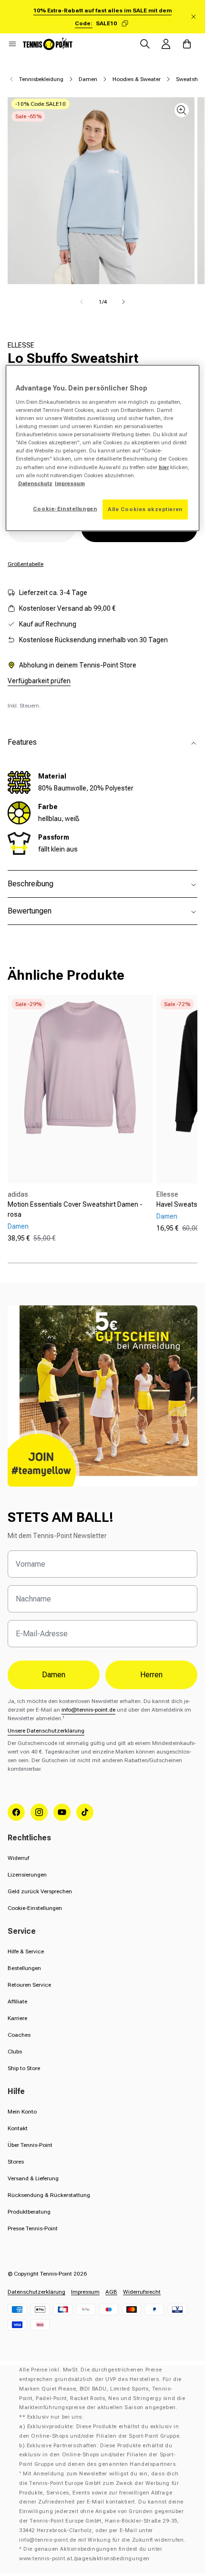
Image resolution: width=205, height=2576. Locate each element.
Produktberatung (29, 2212)
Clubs (15, 2052)
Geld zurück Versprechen (40, 1891)
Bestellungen (24, 1968)
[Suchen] (145, 44)
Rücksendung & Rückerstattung (49, 2195)
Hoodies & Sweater (137, 79)
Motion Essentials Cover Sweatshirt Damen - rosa (75, 1209)
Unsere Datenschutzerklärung (46, 1731)
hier (164, 467)
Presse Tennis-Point (33, 2228)
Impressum (85, 2292)
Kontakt (18, 2128)
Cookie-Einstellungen (35, 1908)
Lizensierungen (27, 1875)
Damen (88, 79)
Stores (16, 2162)
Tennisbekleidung (41, 79)
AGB (111, 2292)
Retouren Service (29, 1985)
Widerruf (18, 1858)
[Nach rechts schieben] (123, 302)
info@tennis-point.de (88, 1710)
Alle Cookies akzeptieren (145, 509)
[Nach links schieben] (82, 302)
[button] (12, 44)
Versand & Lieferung (33, 2178)
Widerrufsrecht (142, 2292)
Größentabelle (26, 564)
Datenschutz (35, 483)
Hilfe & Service (26, 1951)
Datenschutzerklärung (36, 2292)
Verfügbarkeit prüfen (39, 681)
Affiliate (17, 2001)
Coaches (19, 2035)
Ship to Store (24, 2068)
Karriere (17, 2018)
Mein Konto (22, 2112)
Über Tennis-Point (30, 2145)
